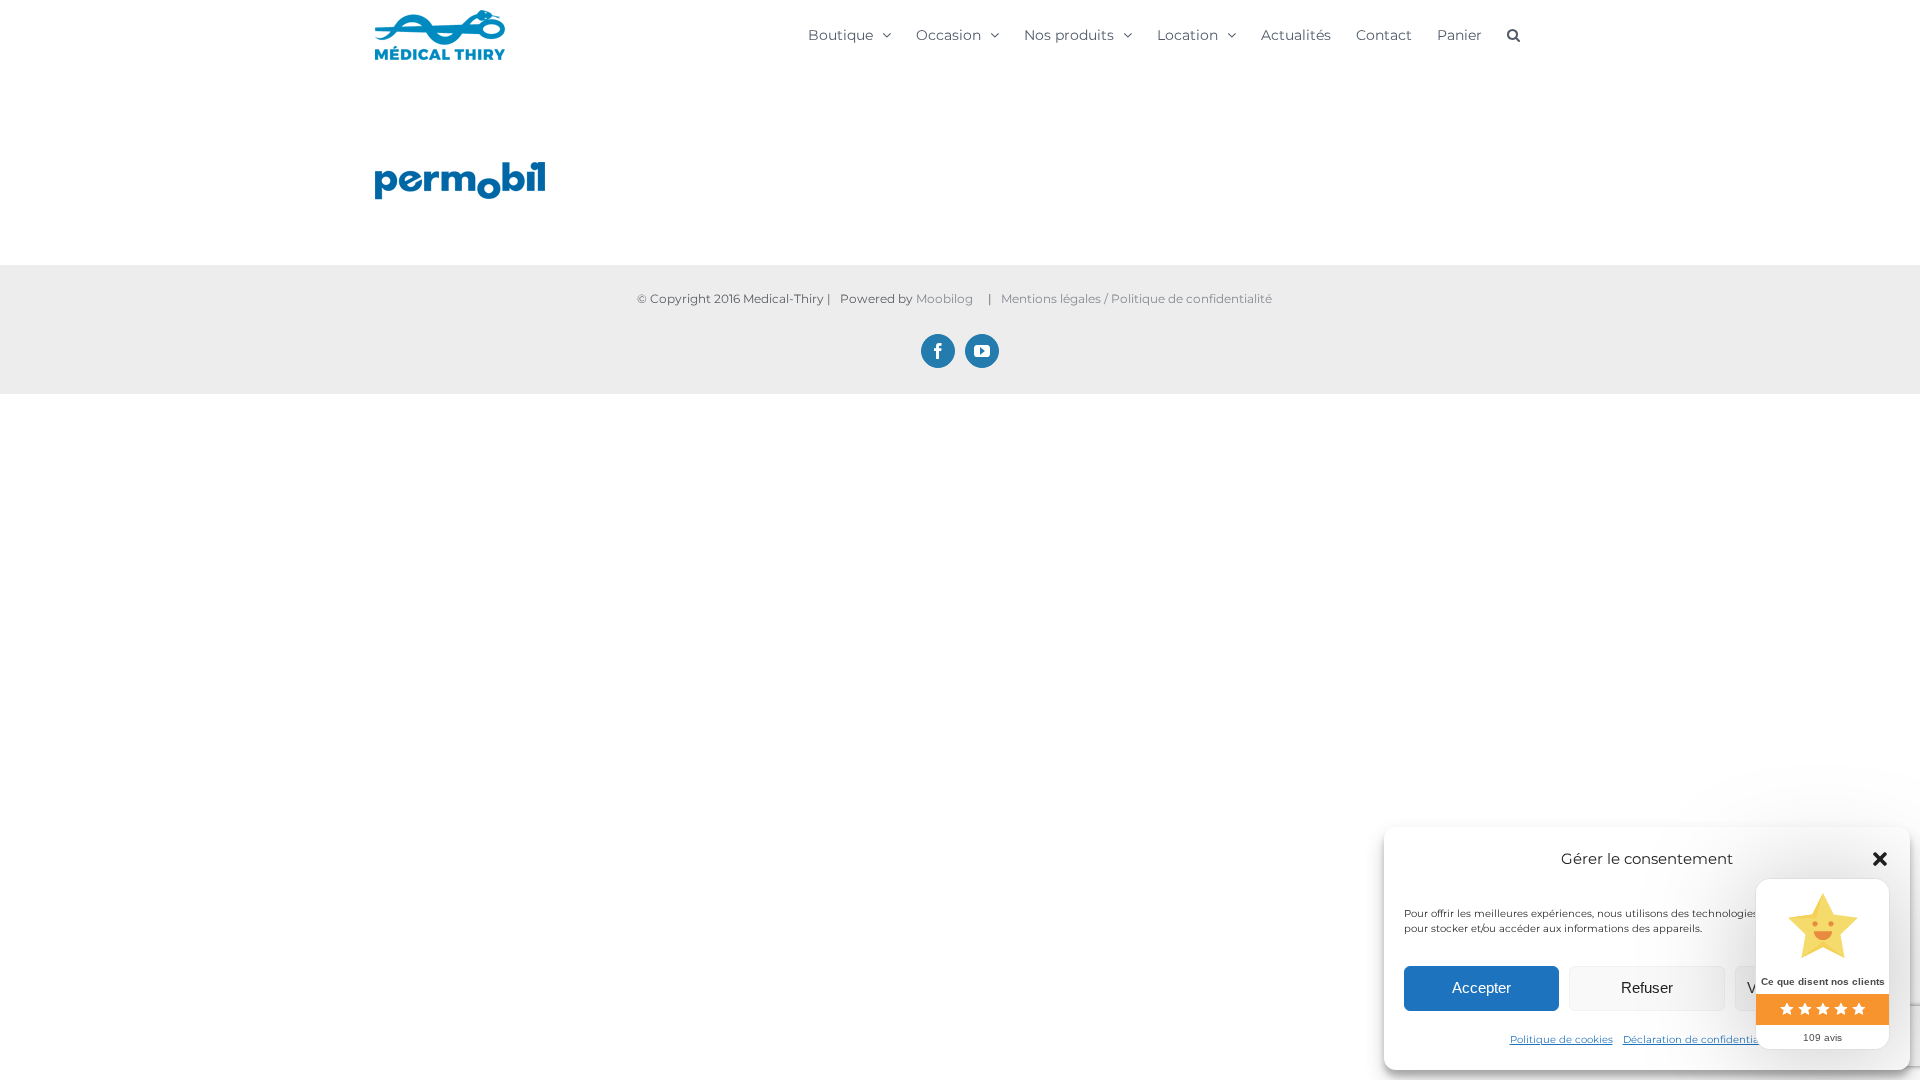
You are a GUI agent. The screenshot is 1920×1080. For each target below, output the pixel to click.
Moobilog (944, 298)
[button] (1880, 859)
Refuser (1647, 987)
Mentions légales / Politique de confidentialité (1138, 298)
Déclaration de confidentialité (1699, 1039)
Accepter (1481, 987)
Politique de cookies (1561, 1039)
